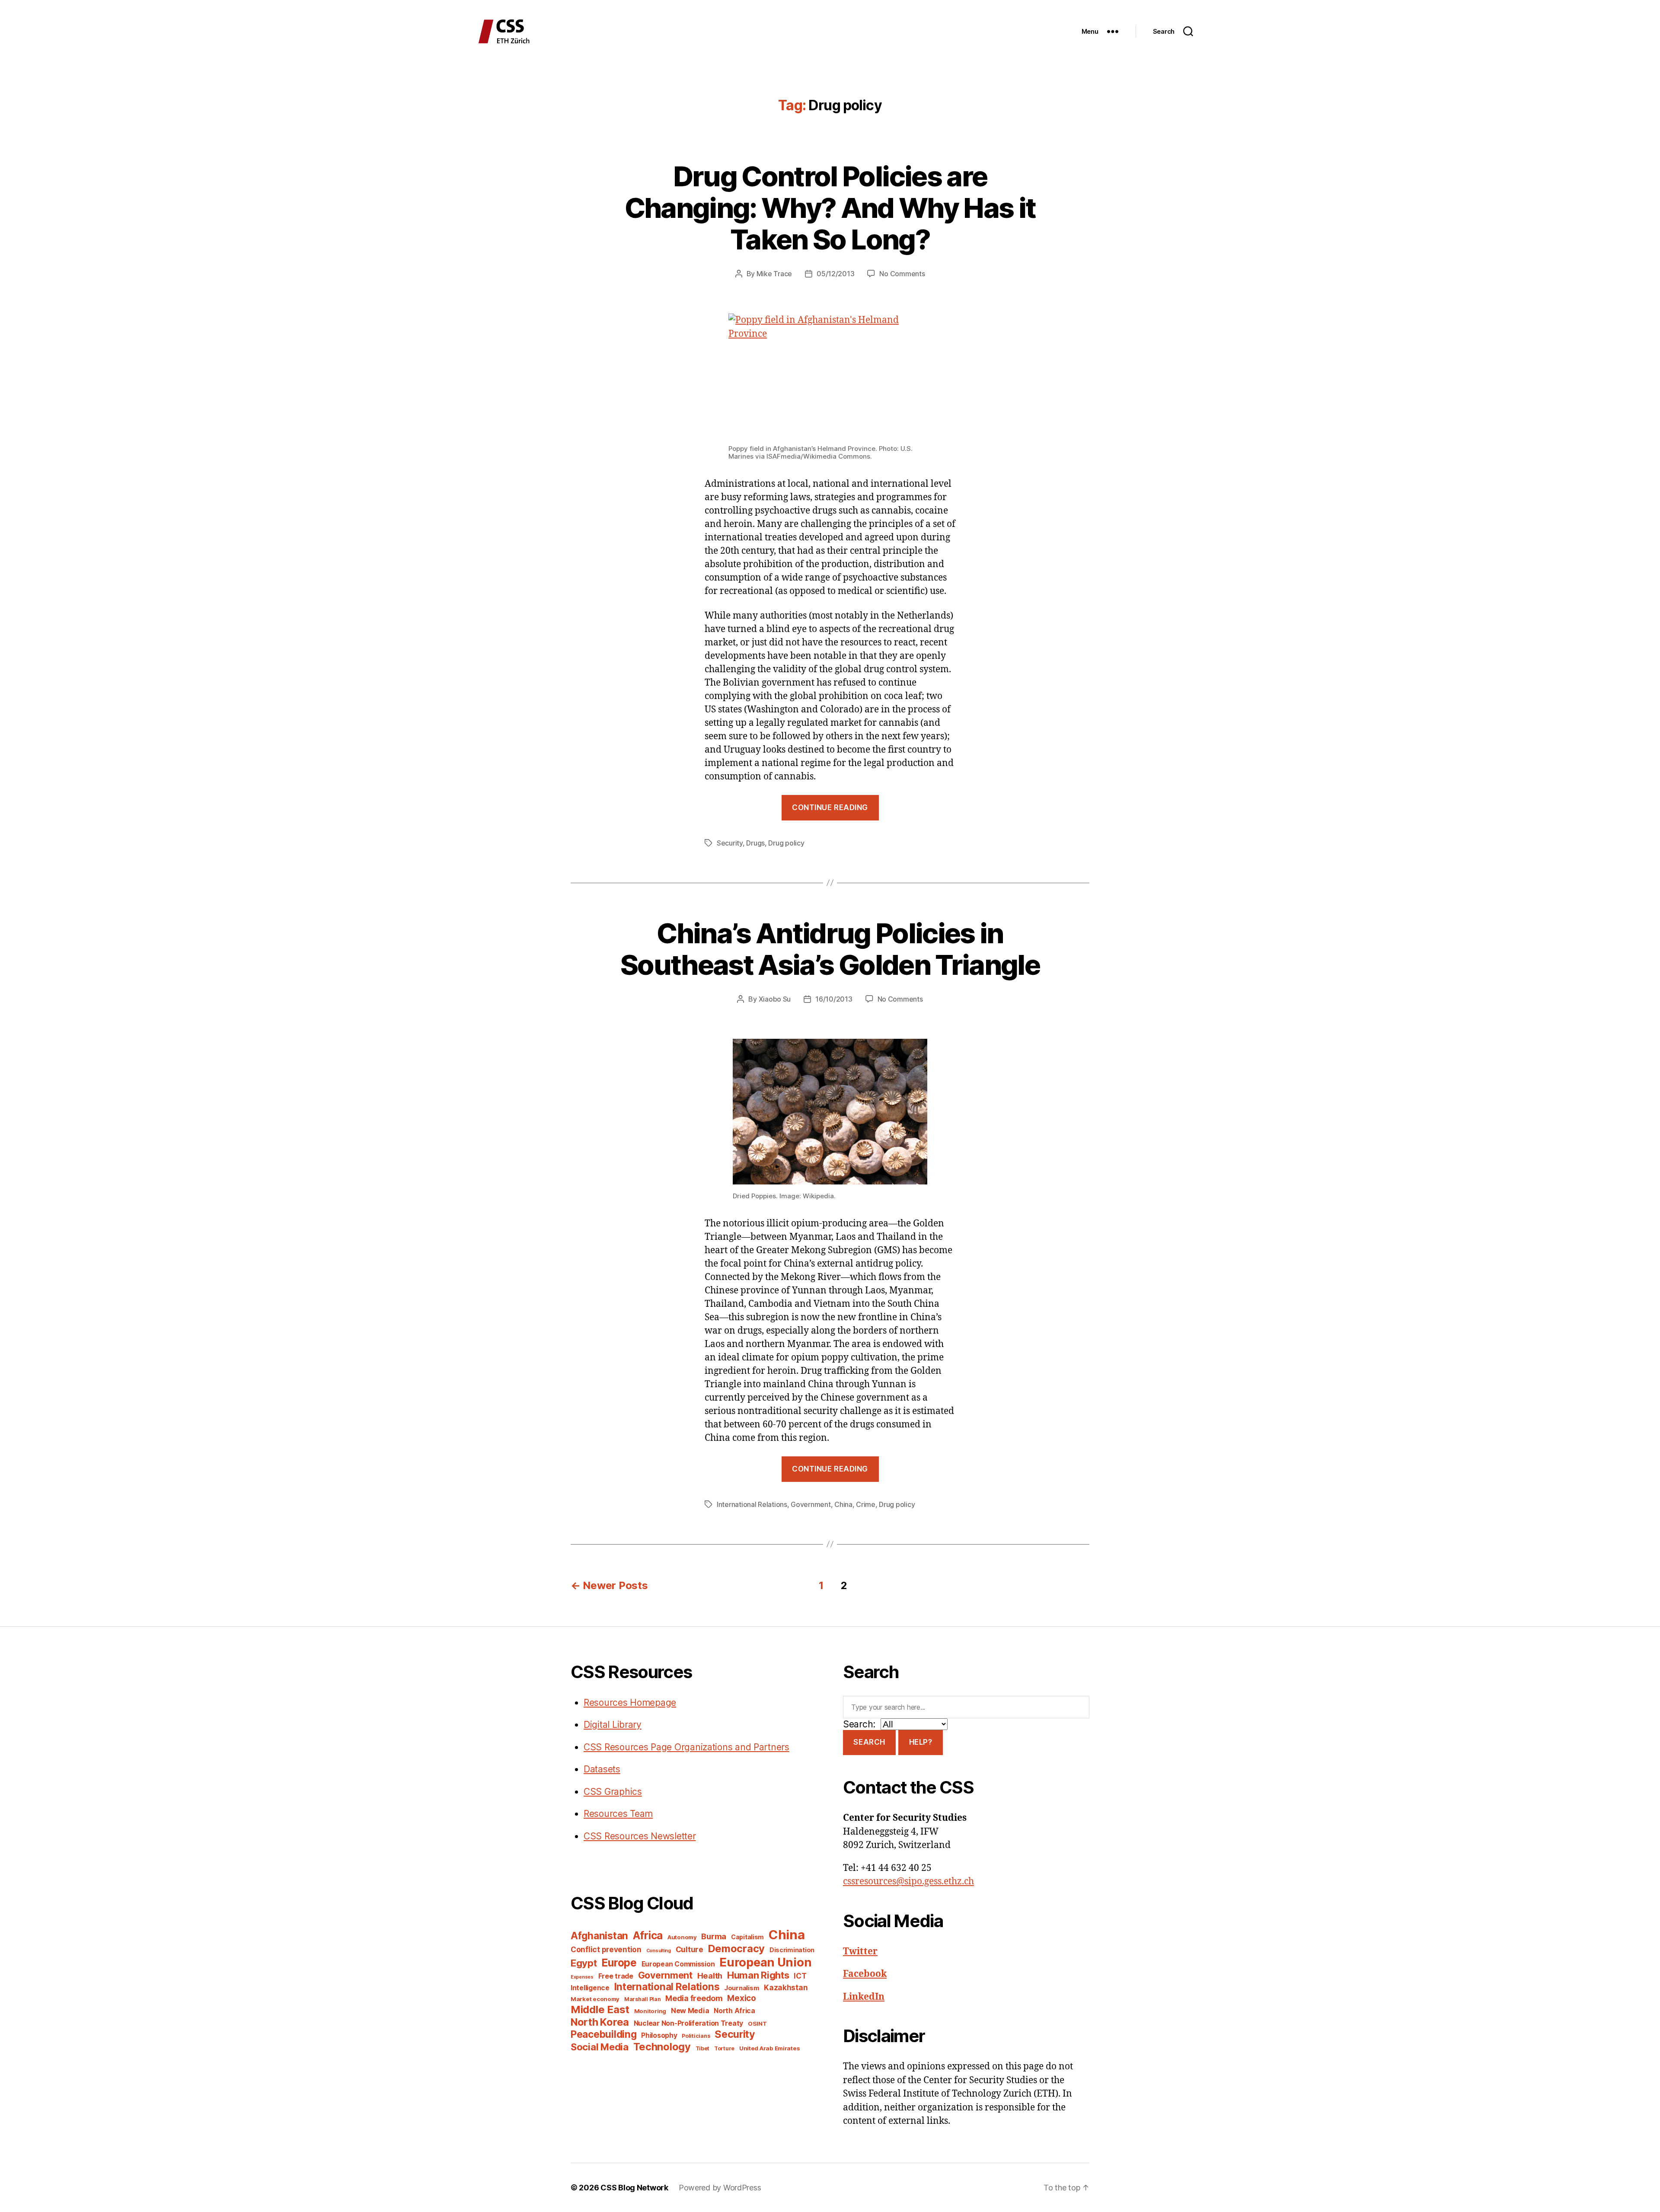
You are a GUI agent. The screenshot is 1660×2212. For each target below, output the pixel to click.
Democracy (737, 1949)
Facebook (865, 1974)
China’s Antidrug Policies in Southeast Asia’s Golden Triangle (830, 949)
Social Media (600, 2047)
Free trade (616, 1976)
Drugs (755, 843)
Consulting (659, 1951)
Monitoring (650, 2011)
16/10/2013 (834, 999)
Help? (921, 1742)
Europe (619, 1963)
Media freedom (694, 1998)
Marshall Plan (643, 1999)
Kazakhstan (786, 1987)
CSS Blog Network (634, 2188)
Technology (662, 2047)
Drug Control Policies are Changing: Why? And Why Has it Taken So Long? (830, 208)
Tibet (703, 2048)
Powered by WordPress (720, 2188)
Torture (724, 2048)
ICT (800, 1976)
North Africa (734, 2011)
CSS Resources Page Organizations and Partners (686, 1747)
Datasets (602, 1769)
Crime (866, 1504)
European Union (765, 1962)
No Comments (902, 274)
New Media (690, 2011)
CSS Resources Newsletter (640, 1836)
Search (869, 1742)
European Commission (678, 1964)
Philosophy (659, 2035)
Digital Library (613, 1725)
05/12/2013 (835, 274)
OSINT (757, 2024)
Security (730, 843)
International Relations (752, 1504)
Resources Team (618, 1814)
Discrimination (792, 1950)
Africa (648, 1935)
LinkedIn (864, 1997)
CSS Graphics (613, 1792)
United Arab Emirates (770, 2048)
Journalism (742, 1988)
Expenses (582, 1977)
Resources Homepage (630, 1703)
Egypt (584, 1963)
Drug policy (786, 843)
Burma (714, 1936)
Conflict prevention (606, 1949)
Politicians (696, 2036)
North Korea (600, 2022)
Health (710, 1976)
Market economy (595, 1999)
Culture (690, 1949)
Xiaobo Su (775, 999)
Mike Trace (774, 274)
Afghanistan (599, 1936)
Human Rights (758, 1975)
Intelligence (590, 1988)
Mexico (741, 1998)
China (843, 1504)
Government (811, 1504)
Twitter (860, 1952)
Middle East (600, 2009)
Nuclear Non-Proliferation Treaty (688, 2023)
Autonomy (682, 1937)
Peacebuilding (604, 2034)
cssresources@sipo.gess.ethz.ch (908, 1882)
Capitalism (747, 1937)
